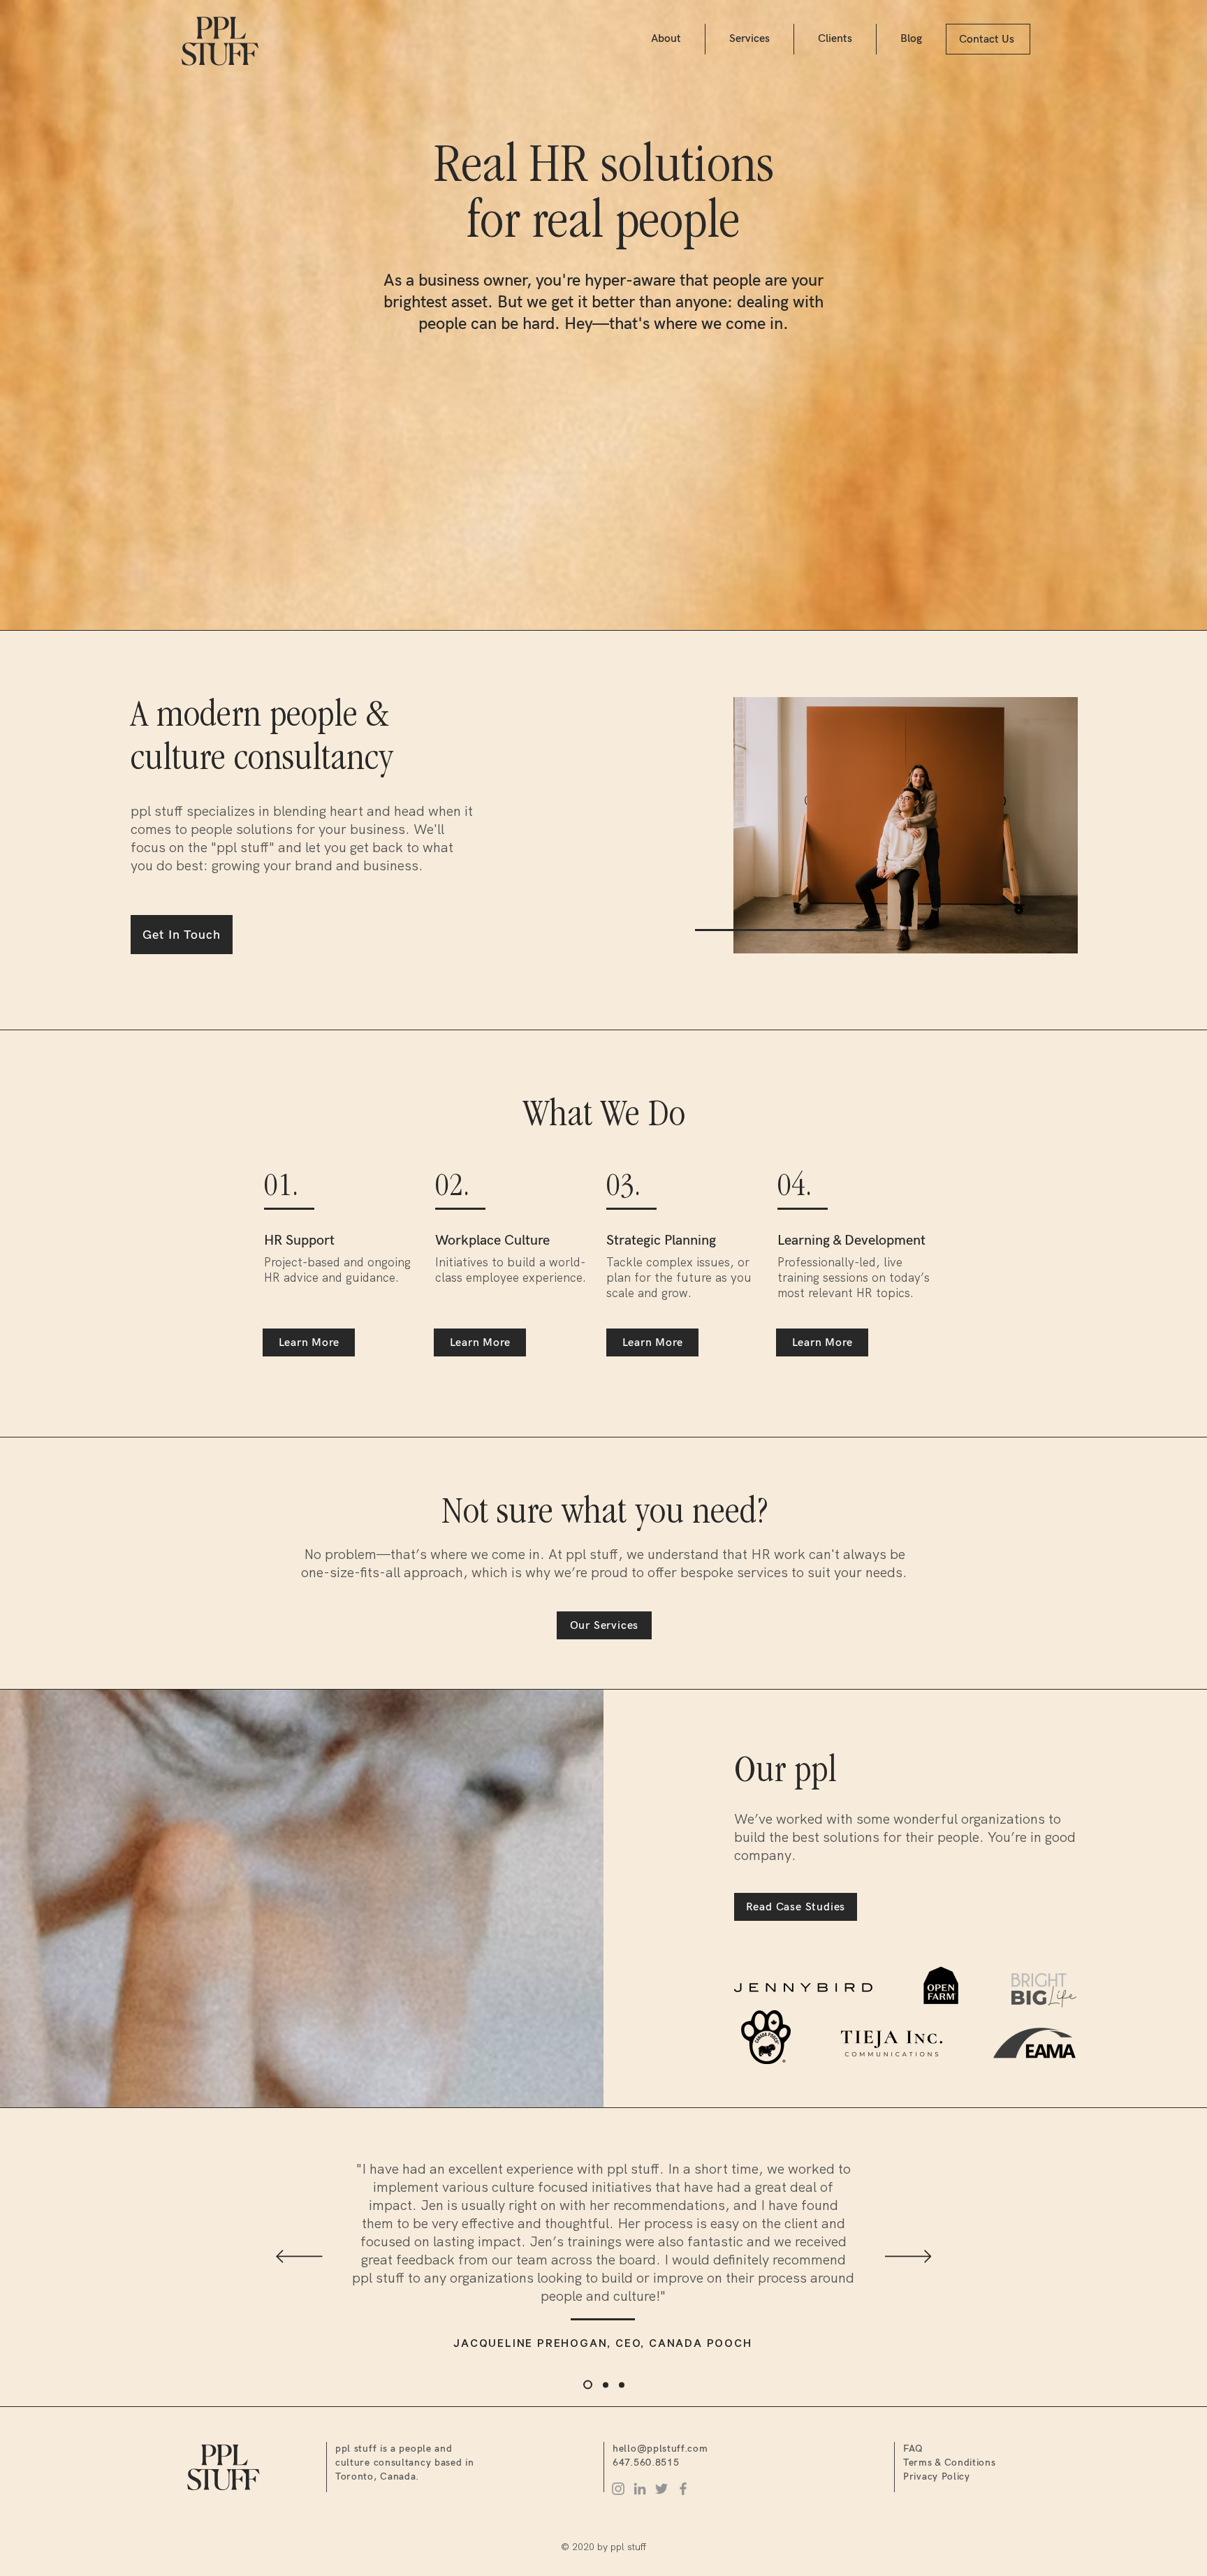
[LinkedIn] (640, 2489)
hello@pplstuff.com (660, 2449)
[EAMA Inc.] (622, 2385)
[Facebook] (683, 2489)
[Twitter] (661, 2489)
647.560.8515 (646, 2462)
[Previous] (299, 2257)
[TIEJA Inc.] (604, 2385)
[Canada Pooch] (586, 2385)
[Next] (908, 2257)
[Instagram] (618, 2489)
